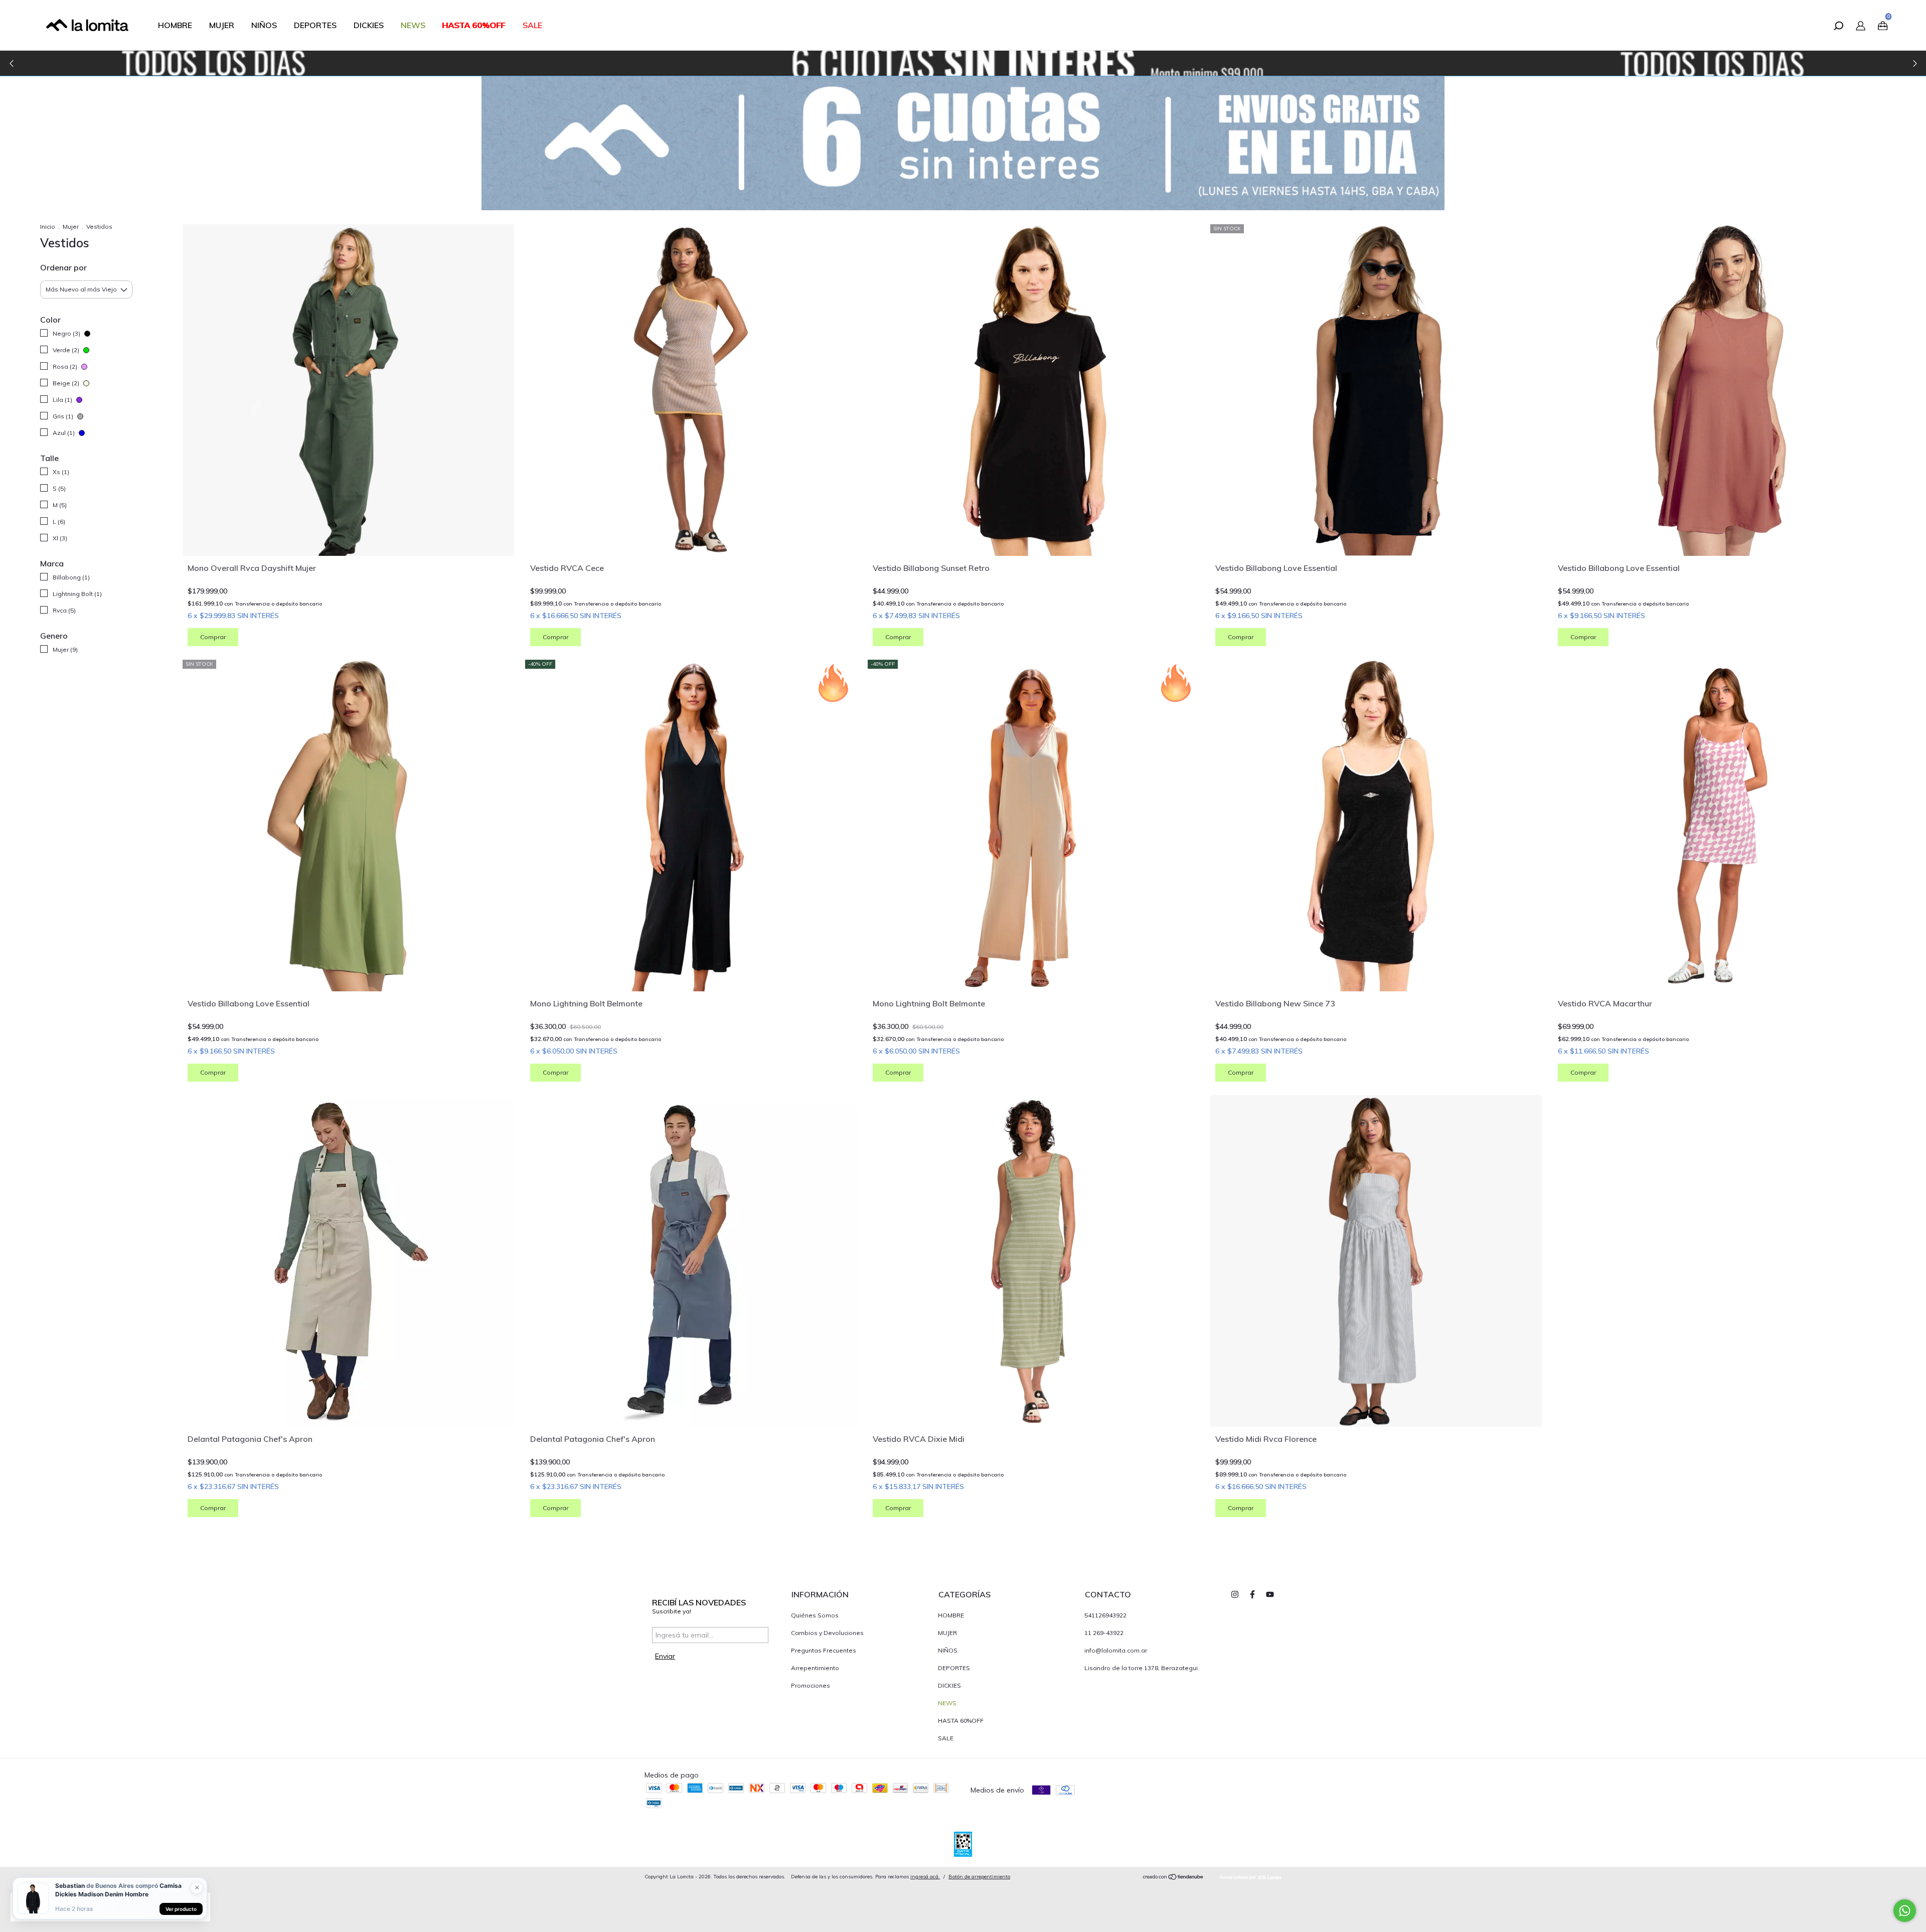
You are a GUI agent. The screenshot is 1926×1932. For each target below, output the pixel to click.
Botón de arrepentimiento (979, 1877)
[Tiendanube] (1173, 1878)
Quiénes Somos (815, 1615)
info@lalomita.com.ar (1116, 1650)
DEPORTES (315, 25)
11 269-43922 (1104, 1633)
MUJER (222, 25)
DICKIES (369, 25)
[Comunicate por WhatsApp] (1905, 1911)
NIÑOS (264, 25)
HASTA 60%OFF (474, 25)
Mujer (71, 227)
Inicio (48, 227)
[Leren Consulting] (1251, 1877)
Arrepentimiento (815, 1668)
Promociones (811, 1685)
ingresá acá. (925, 1877)
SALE (532, 25)
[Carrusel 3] (963, 63)
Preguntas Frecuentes (824, 1650)
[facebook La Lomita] (1252, 1594)
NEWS (413, 25)
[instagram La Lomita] (1235, 1594)
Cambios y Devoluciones (827, 1633)
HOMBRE (175, 25)
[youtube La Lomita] (1270, 1594)
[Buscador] (1838, 27)
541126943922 (1105, 1615)
